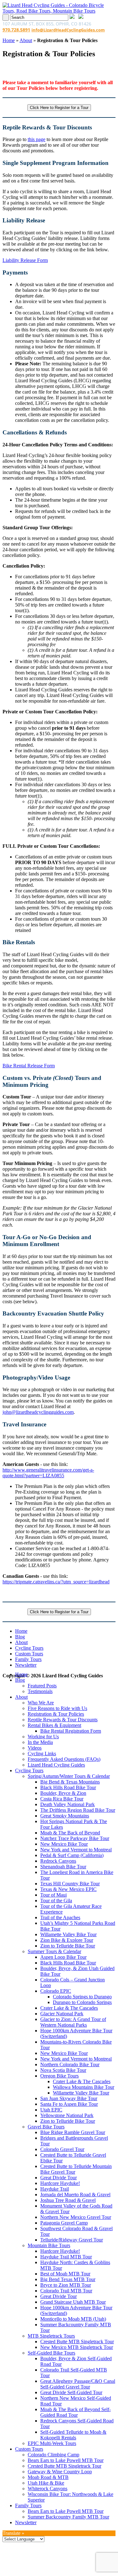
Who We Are (41, 1703)
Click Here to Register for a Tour (59, 108)
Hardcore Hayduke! (60, 2183)
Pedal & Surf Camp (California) (72, 1855)
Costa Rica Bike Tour (62, 1799)
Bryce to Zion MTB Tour (66, 2285)
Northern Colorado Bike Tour (70, 2064)
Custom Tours (29, 1654)
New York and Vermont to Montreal (76, 1850)
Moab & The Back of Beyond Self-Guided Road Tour (76, 2412)
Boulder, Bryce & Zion (63, 1793)
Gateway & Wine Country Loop (60, 2472)
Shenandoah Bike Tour (63, 1867)
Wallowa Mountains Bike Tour (84, 2087)
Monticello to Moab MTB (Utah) (73, 2319)
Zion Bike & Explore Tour (67, 1940)
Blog (20, 1637)
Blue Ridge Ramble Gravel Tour (73, 2132)
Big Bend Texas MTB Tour (68, 2279)
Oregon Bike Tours (59, 2076)
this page (37, 139)
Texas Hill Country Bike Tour (70, 1884)
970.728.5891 (16, 30)
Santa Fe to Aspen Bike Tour (69, 2104)
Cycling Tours (29, 1648)
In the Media (40, 1742)
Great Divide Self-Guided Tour (71, 2392)
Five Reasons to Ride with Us (57, 1708)
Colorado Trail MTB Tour (66, 2291)
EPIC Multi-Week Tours (52, 2443)
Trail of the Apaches (60, 1917)
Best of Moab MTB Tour (65, 2274)
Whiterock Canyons (48, 2489)
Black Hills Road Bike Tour (68, 1787)
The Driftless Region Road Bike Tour (78, 1810)
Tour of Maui (53, 1895)
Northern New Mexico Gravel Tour (76, 2217)
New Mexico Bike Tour (64, 1844)
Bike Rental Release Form (29, 1066)
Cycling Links (42, 1754)
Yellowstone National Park (67, 2115)
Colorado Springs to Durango (82, 1997)
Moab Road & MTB (48, 2477)
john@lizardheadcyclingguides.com (38, 1412)
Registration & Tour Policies (56, 1714)
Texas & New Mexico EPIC (68, 1889)
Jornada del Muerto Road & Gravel (75, 2195)
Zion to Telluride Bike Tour (68, 1946)
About (26, 40)
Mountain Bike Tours (49, 2245)
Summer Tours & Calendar (54, 1951)
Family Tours (28, 1659)
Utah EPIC (51, 2110)
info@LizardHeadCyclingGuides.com (68, 30)
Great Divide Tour (59, 2178)
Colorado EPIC (56, 1991)
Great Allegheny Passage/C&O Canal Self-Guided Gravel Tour (78, 2384)
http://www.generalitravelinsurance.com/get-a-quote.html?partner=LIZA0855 (48, 1473)
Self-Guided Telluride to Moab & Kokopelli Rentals (73, 2435)
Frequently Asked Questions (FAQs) (64, 1759)
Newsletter (26, 1665)
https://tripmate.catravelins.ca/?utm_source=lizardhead (56, 1582)
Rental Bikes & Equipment (54, 1725)
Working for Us (43, 1737)
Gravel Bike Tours (46, 2127)
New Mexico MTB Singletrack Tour (77, 2347)
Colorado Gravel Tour (62, 2149)
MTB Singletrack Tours (51, 2336)
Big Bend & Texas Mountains (70, 1782)
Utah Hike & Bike (46, 2483)
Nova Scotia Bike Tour (63, 2070)
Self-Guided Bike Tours (51, 2353)
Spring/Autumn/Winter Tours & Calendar (69, 1776)
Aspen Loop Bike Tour (63, 1957)
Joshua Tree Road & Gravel (68, 2200)
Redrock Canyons (58, 1861)
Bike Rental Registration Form (71, 1731)
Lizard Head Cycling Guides (56, 1765)
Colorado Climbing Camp (53, 2455)
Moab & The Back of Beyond (70, 1833)
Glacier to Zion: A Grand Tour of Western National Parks (73, 2022)
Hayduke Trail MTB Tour (66, 2257)
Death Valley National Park (67, 1804)
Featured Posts (42, 1686)
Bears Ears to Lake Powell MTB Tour (66, 2460)
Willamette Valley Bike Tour (68, 1934)
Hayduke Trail (55, 2189)
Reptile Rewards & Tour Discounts (63, 1720)
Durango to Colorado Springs (82, 2002)
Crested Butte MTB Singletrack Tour (77, 2342)
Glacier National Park (62, 2014)
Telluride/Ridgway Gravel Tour (72, 2240)
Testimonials (40, 1691)
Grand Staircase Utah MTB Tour (73, 2302)
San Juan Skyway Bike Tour (69, 2098)
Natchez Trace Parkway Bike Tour (75, 1838)
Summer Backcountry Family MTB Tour (68, 2517)
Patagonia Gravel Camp (64, 2223)
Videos (35, 1748)
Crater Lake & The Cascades (69, 2008)
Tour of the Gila (56, 1901)
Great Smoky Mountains (65, 1816)
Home (9, 40)
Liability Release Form (25, 260)
